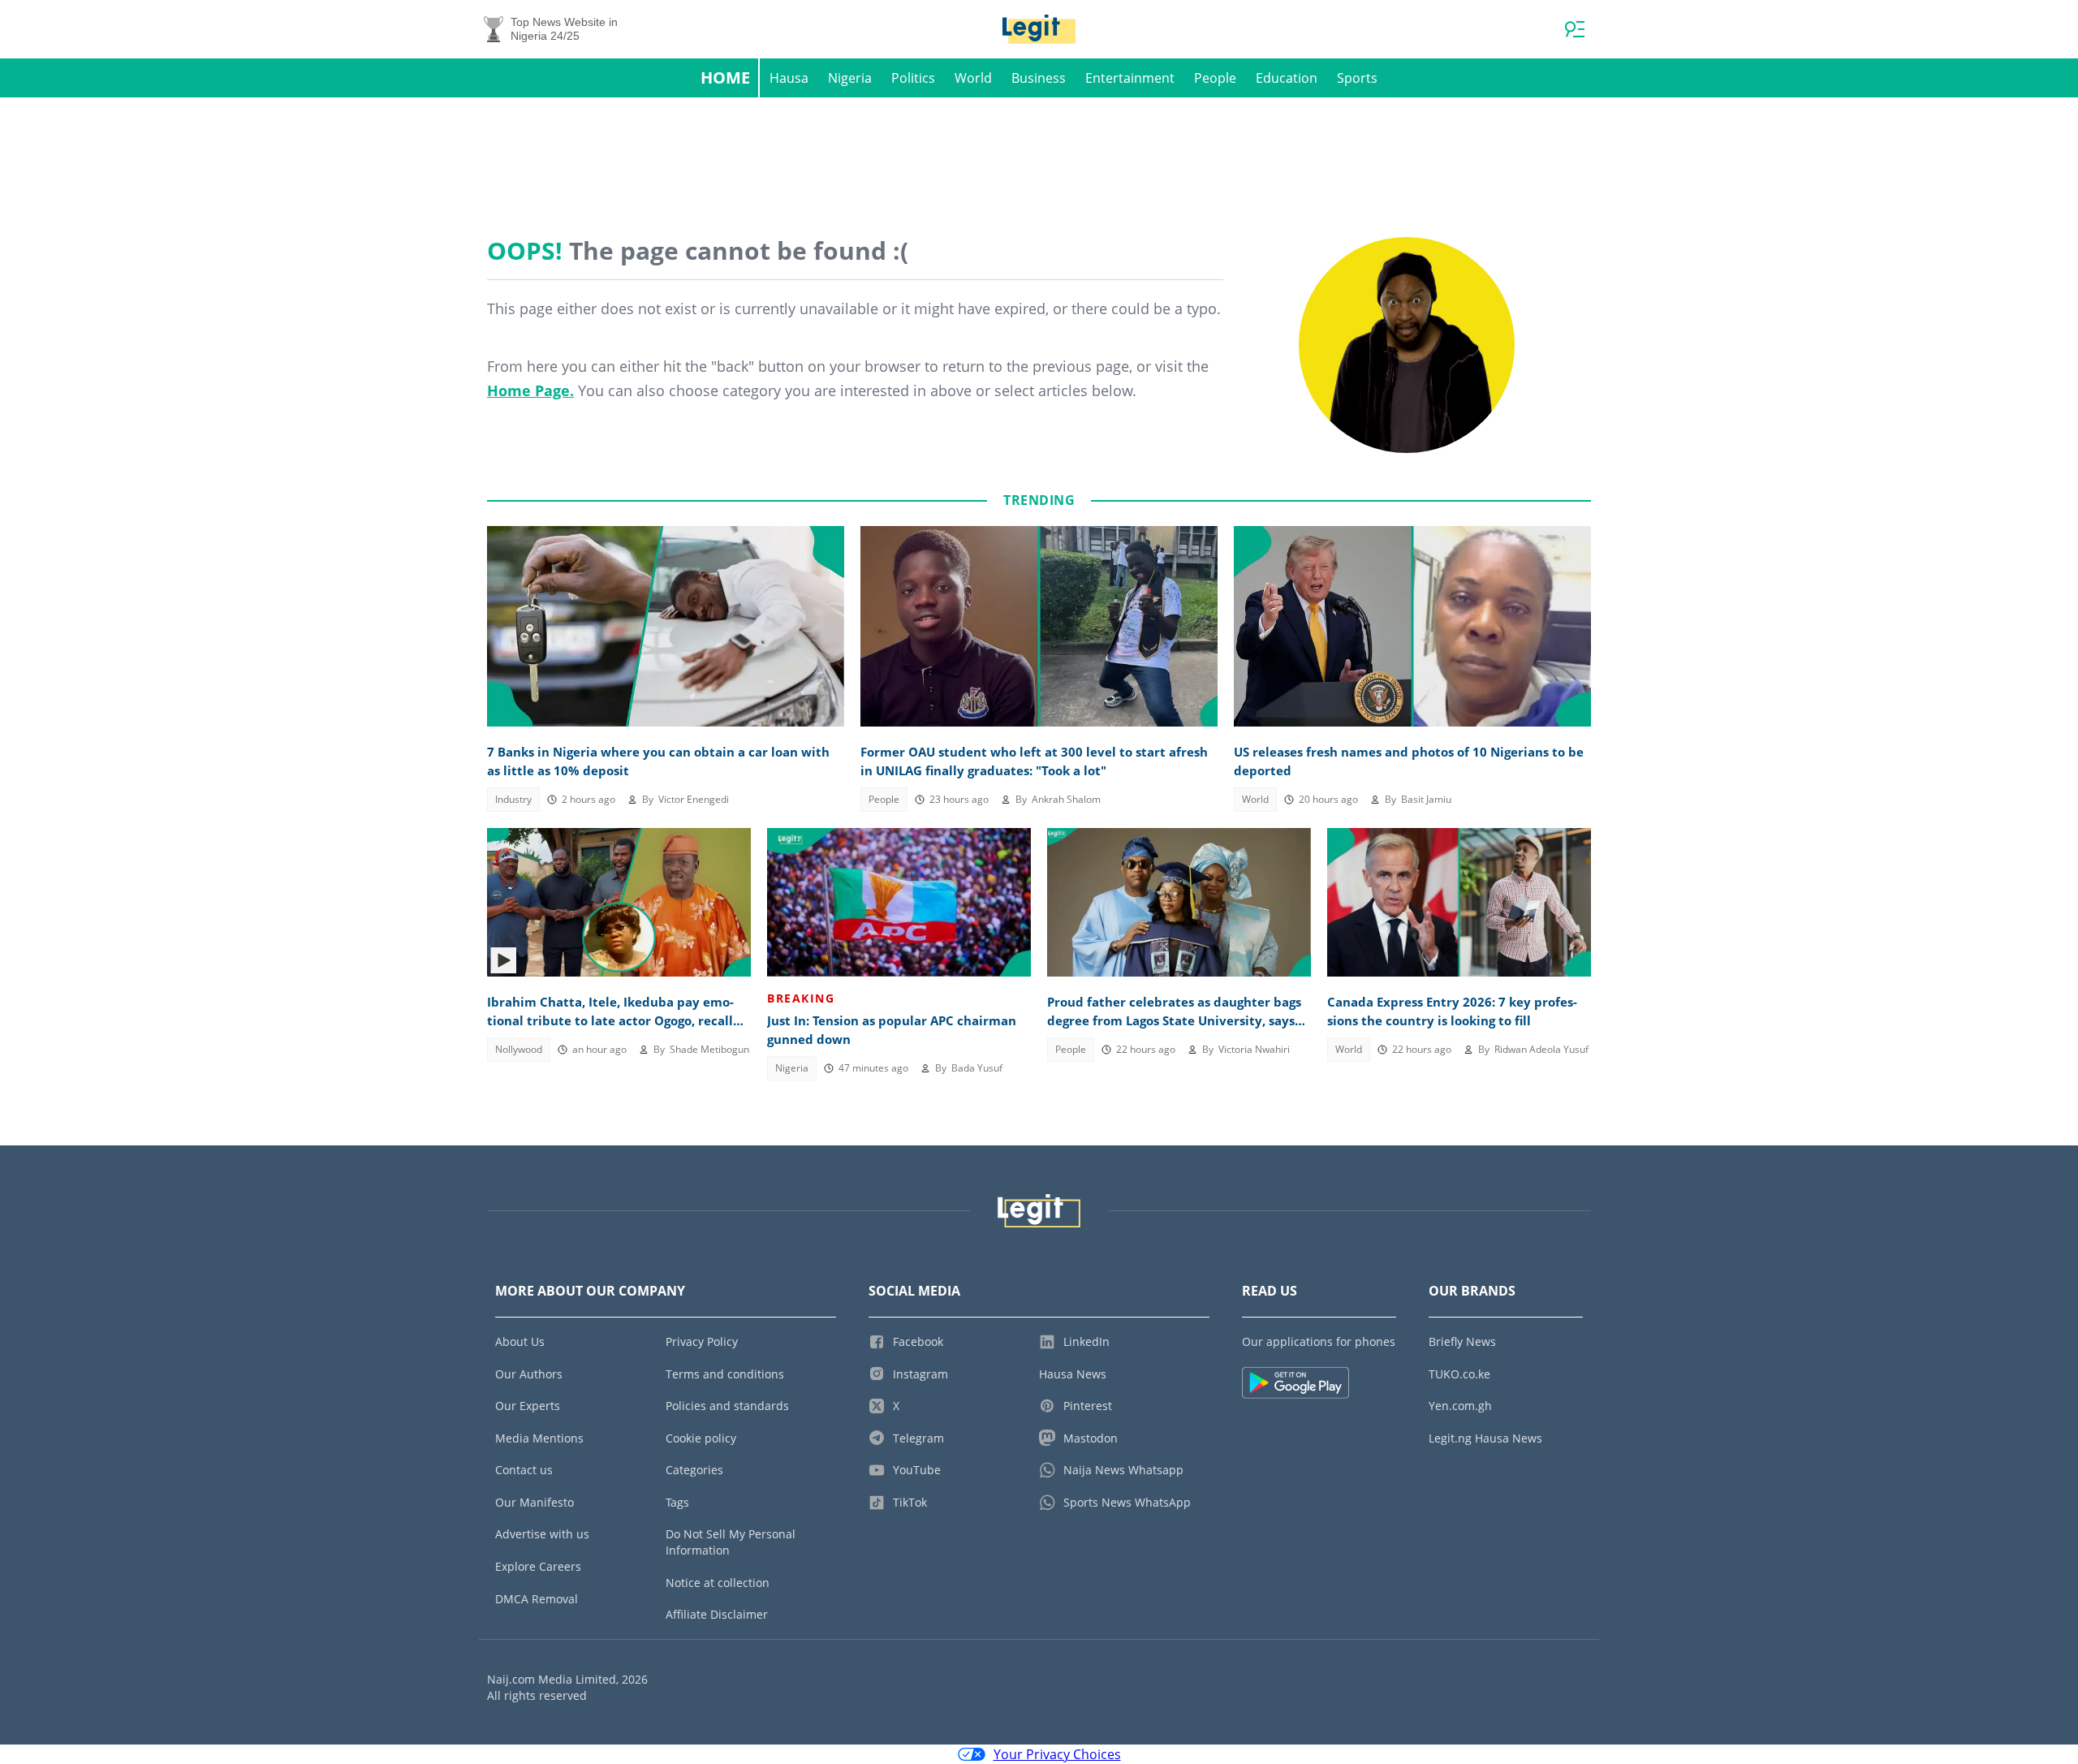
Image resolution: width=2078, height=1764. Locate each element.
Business (1039, 78)
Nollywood (519, 1049)
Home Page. (530, 390)
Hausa (789, 78)
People (1215, 78)
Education (1287, 78)
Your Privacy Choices (1057, 1754)
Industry (513, 799)
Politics (913, 78)
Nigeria (850, 78)
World (973, 78)
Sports (1357, 78)
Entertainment (1130, 78)
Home (725, 78)
